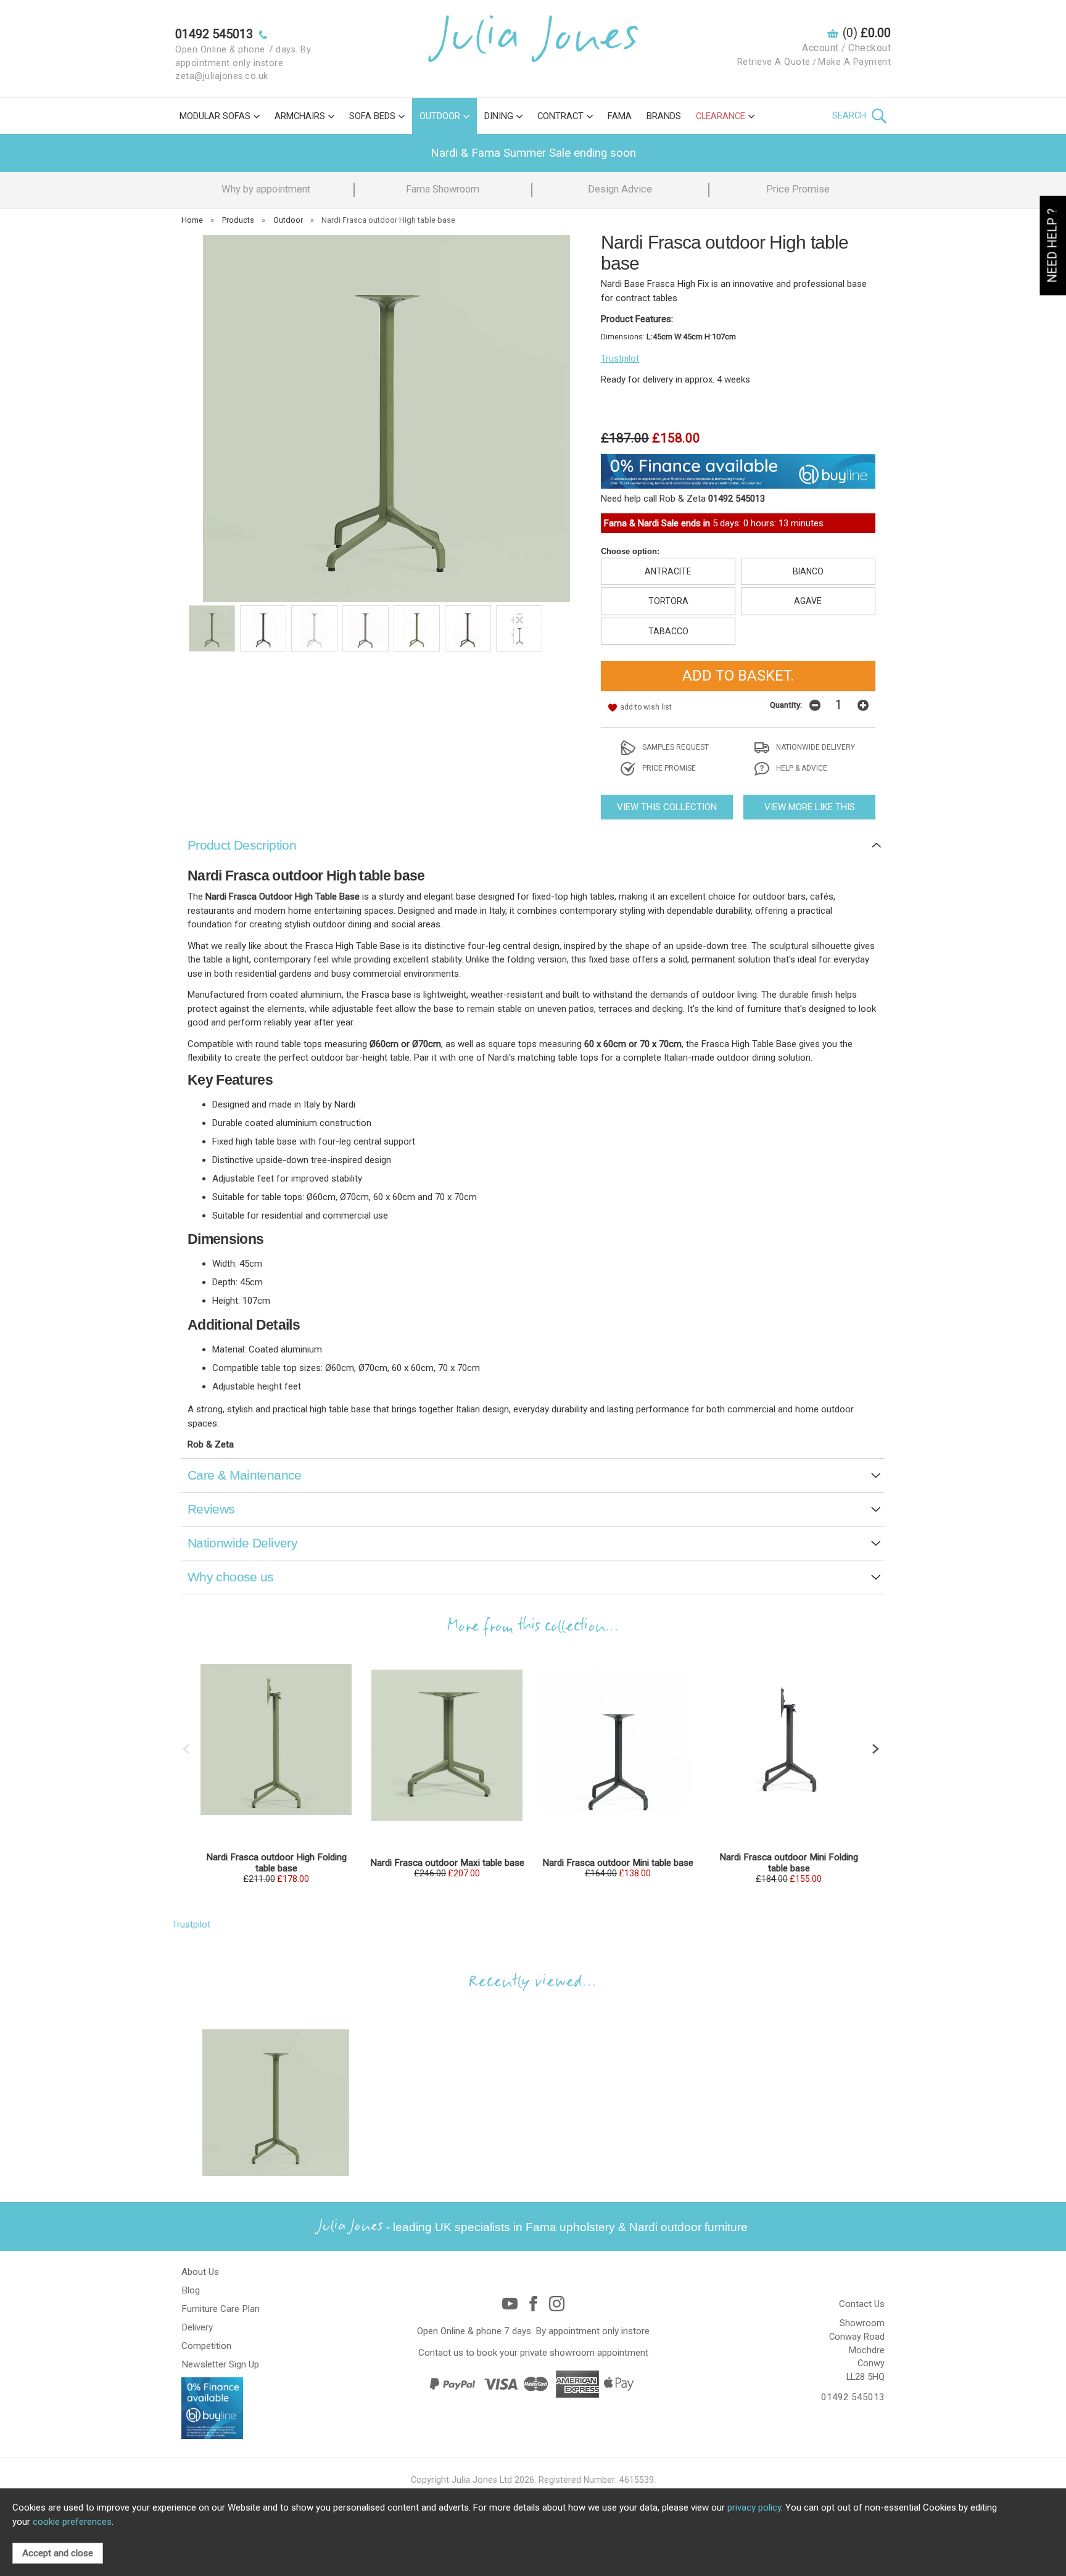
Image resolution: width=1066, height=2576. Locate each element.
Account (820, 48)
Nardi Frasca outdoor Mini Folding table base (789, 1863)
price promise (668, 768)
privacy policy (754, 2508)
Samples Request (675, 747)
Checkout (870, 48)
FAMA (620, 116)
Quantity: (786, 705)
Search (850, 115)
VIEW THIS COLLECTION (667, 807)
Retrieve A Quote (774, 62)
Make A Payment (854, 62)
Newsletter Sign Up (220, 2364)
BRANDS (664, 116)
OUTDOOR (440, 116)
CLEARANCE (721, 116)
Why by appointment (266, 189)
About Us (200, 2272)
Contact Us (862, 2304)
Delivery (197, 2327)
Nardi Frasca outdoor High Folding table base (276, 1863)
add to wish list (646, 707)
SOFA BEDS (372, 116)
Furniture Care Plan (221, 2309)
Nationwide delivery (815, 747)
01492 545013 (853, 2397)
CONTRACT (560, 116)
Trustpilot (620, 358)
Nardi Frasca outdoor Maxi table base (447, 1863)
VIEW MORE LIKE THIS (810, 807)
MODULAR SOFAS (215, 116)
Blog (191, 2290)
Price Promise (798, 189)
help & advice (801, 768)
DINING (499, 116)
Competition (206, 2346)
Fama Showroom (443, 189)
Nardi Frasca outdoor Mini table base (618, 1863)
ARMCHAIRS (300, 116)
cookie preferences (72, 2522)
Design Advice (620, 189)
